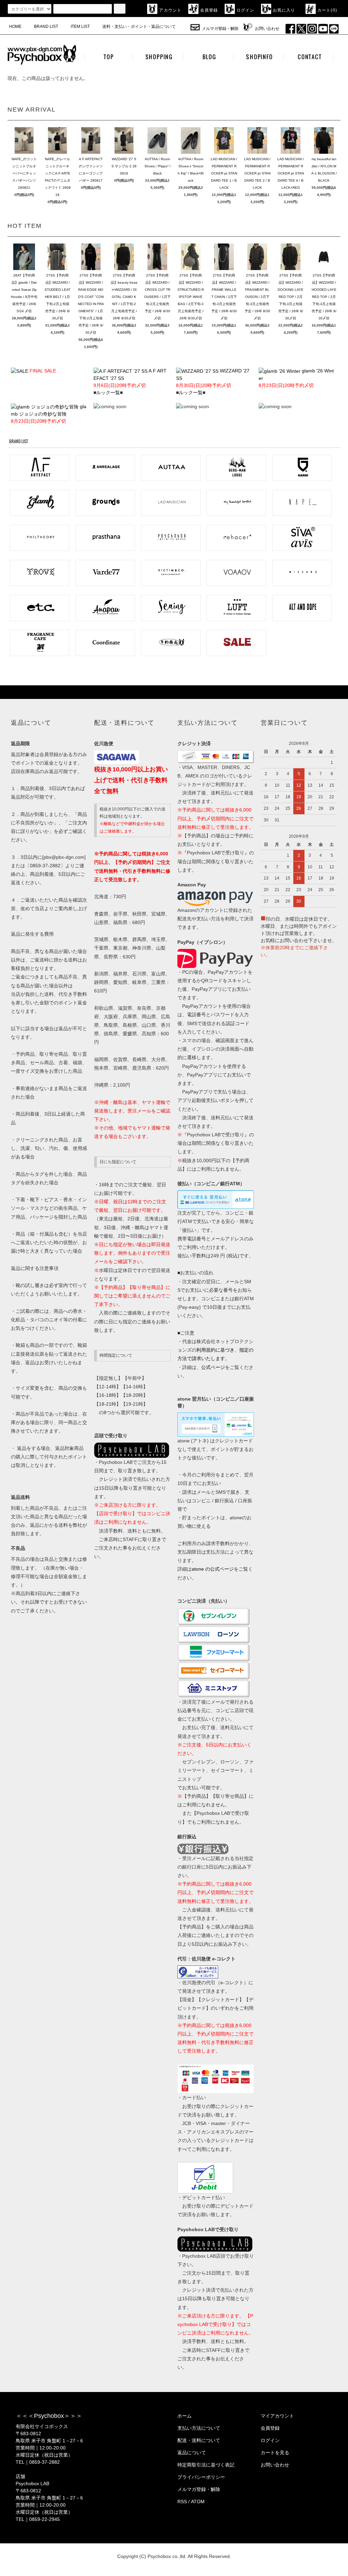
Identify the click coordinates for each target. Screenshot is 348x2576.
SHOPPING (159, 57)
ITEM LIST (80, 27)
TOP (109, 57)
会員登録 (209, 10)
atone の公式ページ (213, 1569)
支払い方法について (199, 2428)
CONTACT (310, 57)
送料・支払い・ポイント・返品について (139, 27)
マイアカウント (277, 2416)
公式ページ (213, 1367)
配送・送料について (199, 2440)
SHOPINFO (259, 57)
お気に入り (284, 10)
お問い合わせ (267, 29)
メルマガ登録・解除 (220, 29)
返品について (192, 2453)
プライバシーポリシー (201, 2477)
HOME (15, 27)
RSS (182, 2502)
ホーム (185, 2416)
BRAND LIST (46, 27)
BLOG (209, 57)
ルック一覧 (108, 392)
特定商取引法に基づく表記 (206, 2465)
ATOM (198, 2502)
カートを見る (275, 2453)
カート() (327, 10)
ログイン (246, 10)
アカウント (170, 10)
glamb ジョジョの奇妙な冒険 (49, 414)
